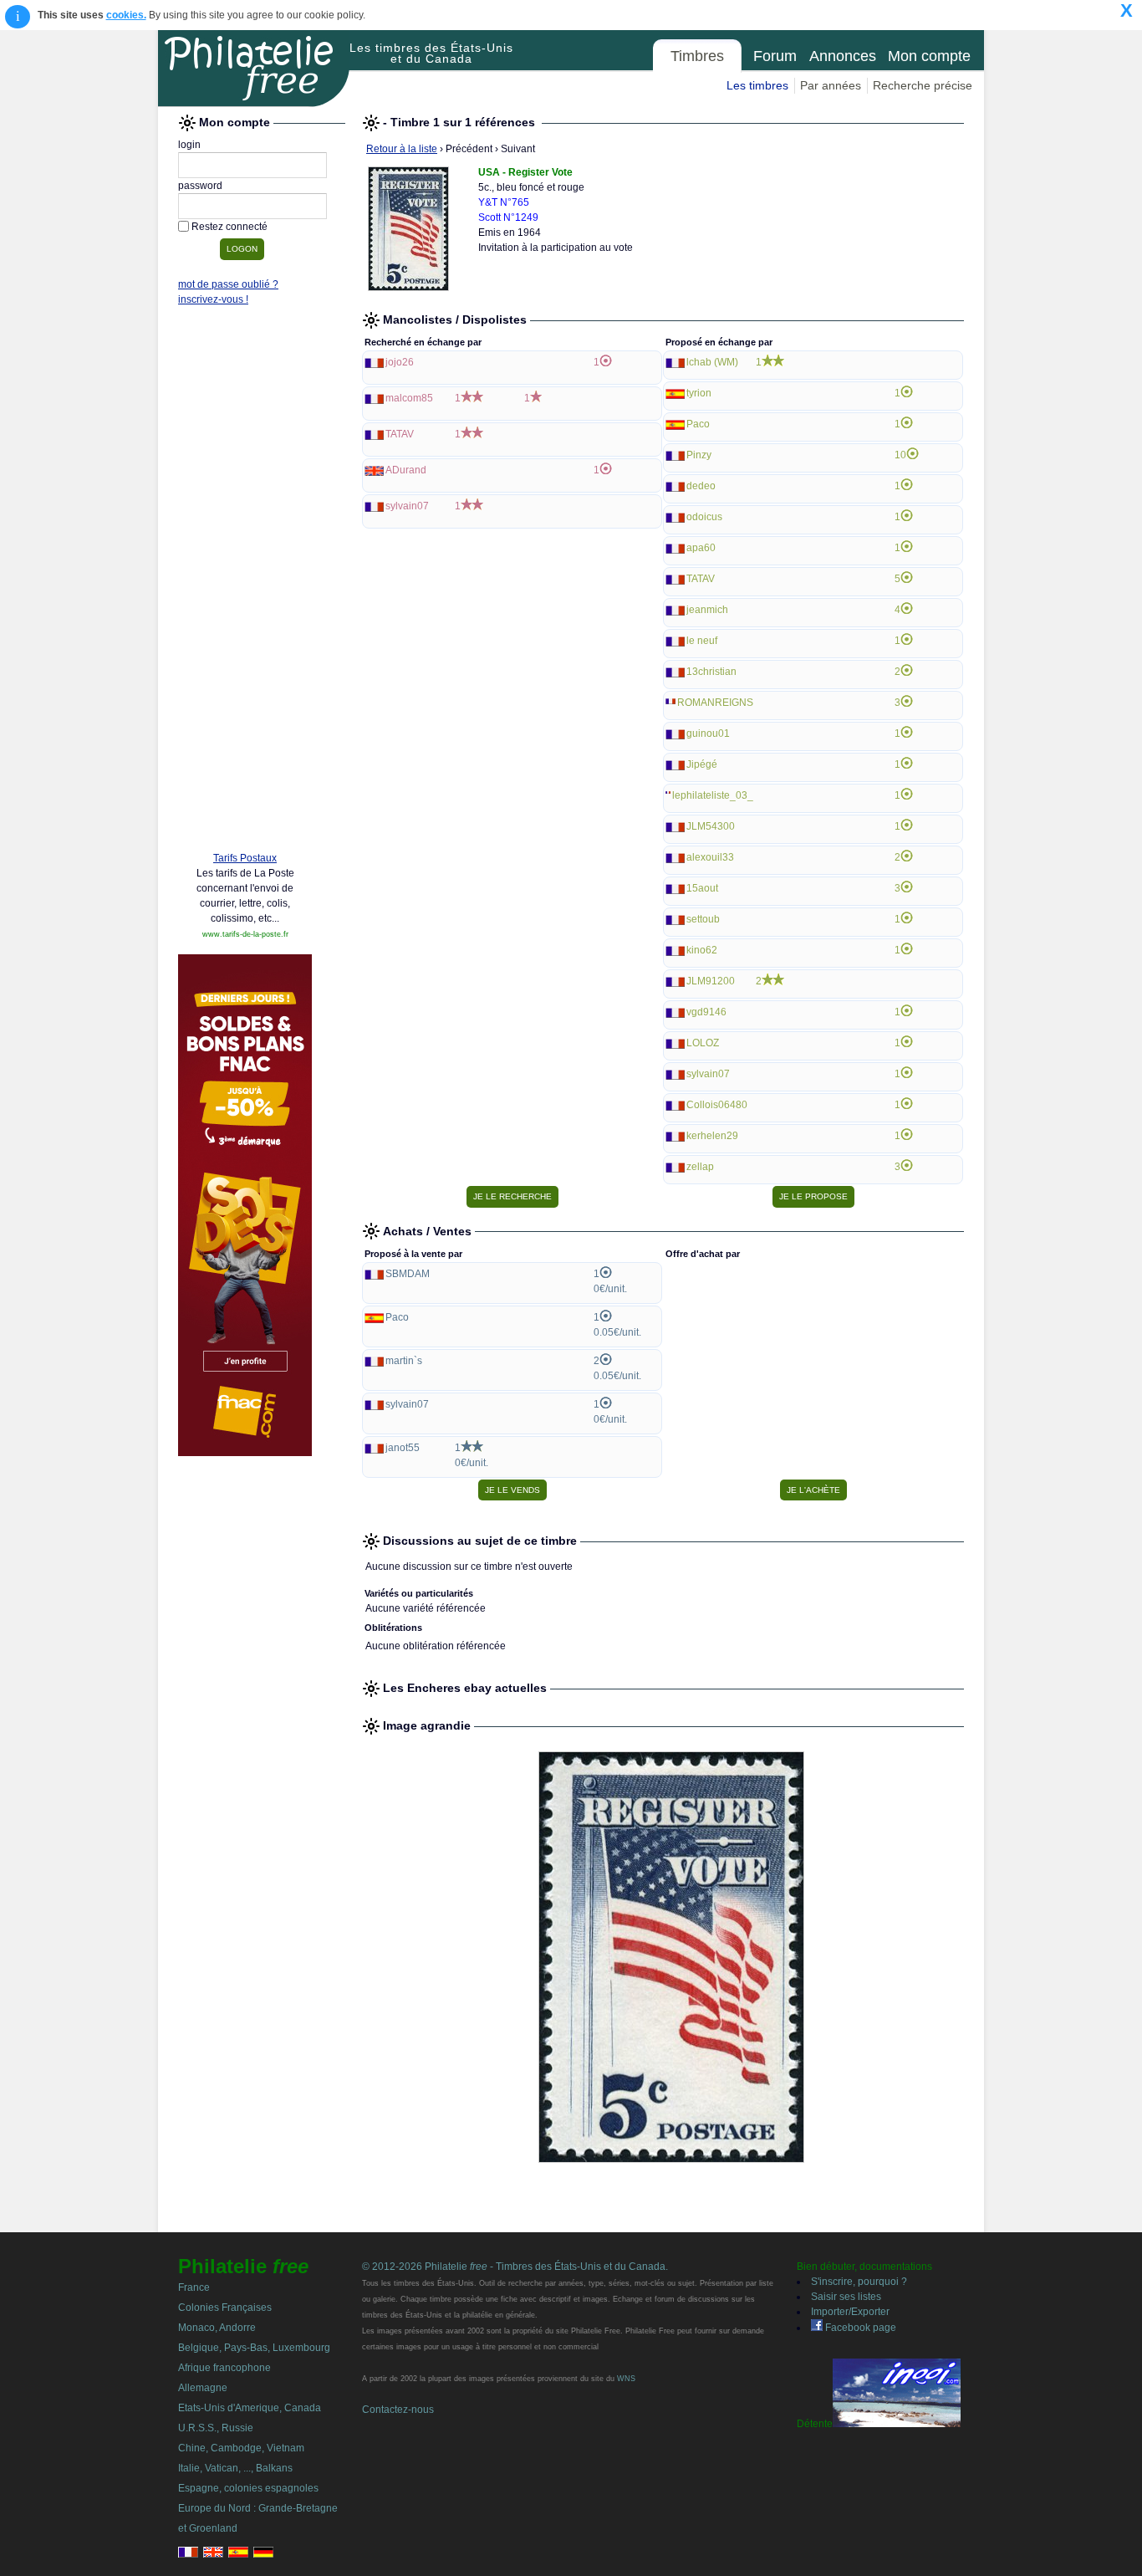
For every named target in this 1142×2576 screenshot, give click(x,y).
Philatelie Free (254, 69)
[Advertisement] (245, 583)
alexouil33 (710, 857)
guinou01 (708, 733)
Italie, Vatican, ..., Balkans (235, 2468)
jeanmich (707, 610)
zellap (700, 1167)
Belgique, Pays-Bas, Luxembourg (254, 2348)
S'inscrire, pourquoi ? (859, 2282)
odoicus (704, 517)
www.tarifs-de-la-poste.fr (245, 934)
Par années (831, 85)
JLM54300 (711, 826)
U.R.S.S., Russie (216, 2428)
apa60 (701, 548)
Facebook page (859, 2328)
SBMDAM (408, 1274)
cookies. (126, 15)
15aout (702, 888)
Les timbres (757, 85)
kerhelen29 (712, 1136)
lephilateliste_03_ (713, 795)
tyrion (699, 393)
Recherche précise (923, 85)
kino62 (702, 950)
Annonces (843, 56)
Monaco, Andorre (217, 2328)
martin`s (404, 1361)
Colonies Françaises (225, 2308)
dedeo (701, 486)
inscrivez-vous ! (213, 299)
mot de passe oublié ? (228, 284)
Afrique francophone (224, 2368)
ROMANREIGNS (715, 703)
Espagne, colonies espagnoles (248, 2488)
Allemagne (203, 2388)
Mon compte (929, 56)
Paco (698, 424)
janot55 (403, 1448)
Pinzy (699, 455)
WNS (626, 2379)
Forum (775, 56)
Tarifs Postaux (245, 858)
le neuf (702, 641)
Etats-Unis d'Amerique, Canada (250, 2408)
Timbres (697, 56)
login (189, 145)
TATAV (400, 434)
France (194, 2287)
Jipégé (702, 764)
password (200, 186)
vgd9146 (706, 1012)
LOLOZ (703, 1043)
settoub (703, 919)
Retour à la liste (402, 149)
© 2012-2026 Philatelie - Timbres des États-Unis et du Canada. (515, 2267)
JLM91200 (711, 981)
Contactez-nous (398, 2410)
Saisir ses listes (846, 2297)
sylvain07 (407, 506)
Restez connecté (229, 227)
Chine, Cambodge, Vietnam (241, 2448)
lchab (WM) (712, 362)
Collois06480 (717, 1105)
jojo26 (400, 362)
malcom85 (409, 398)
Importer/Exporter (850, 2312)
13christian (711, 672)
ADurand (406, 470)
